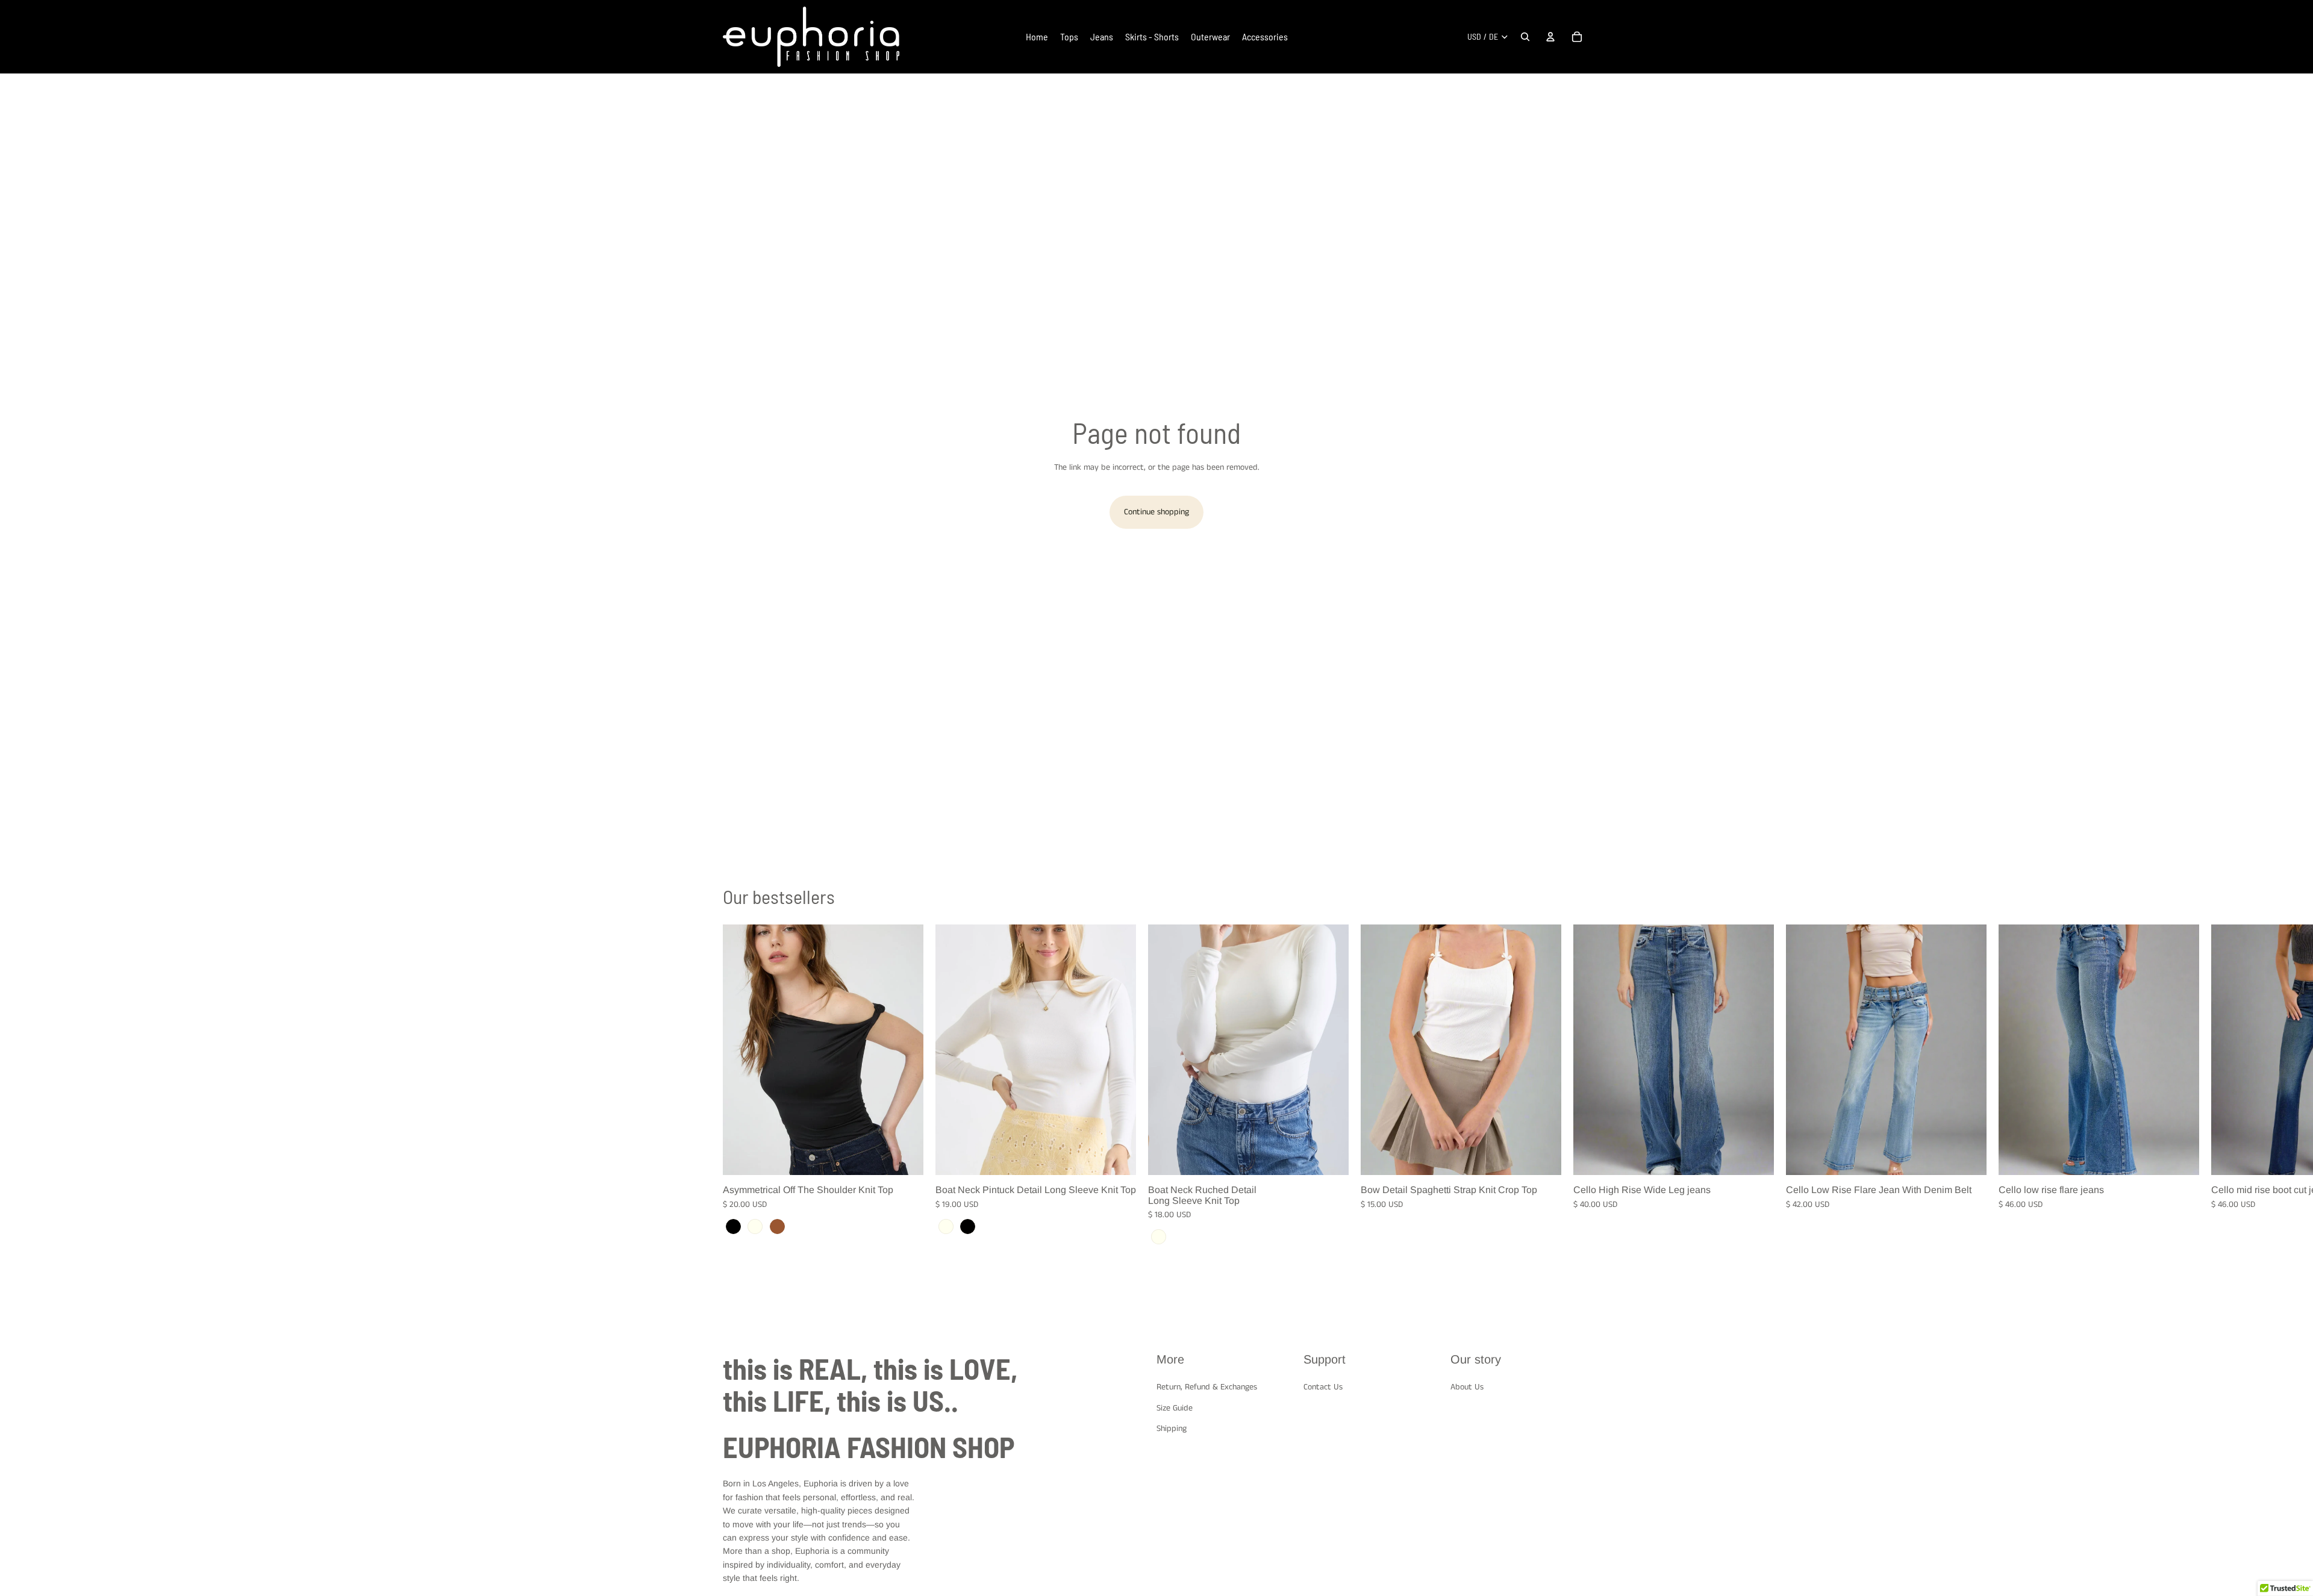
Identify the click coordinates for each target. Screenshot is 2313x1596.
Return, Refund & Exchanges (1207, 1387)
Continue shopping (1156, 512)
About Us (1467, 1387)
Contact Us (1323, 1387)
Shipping (1172, 1429)
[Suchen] (1525, 37)
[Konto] (1550, 37)
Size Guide (1175, 1408)
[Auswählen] (905, 1156)
